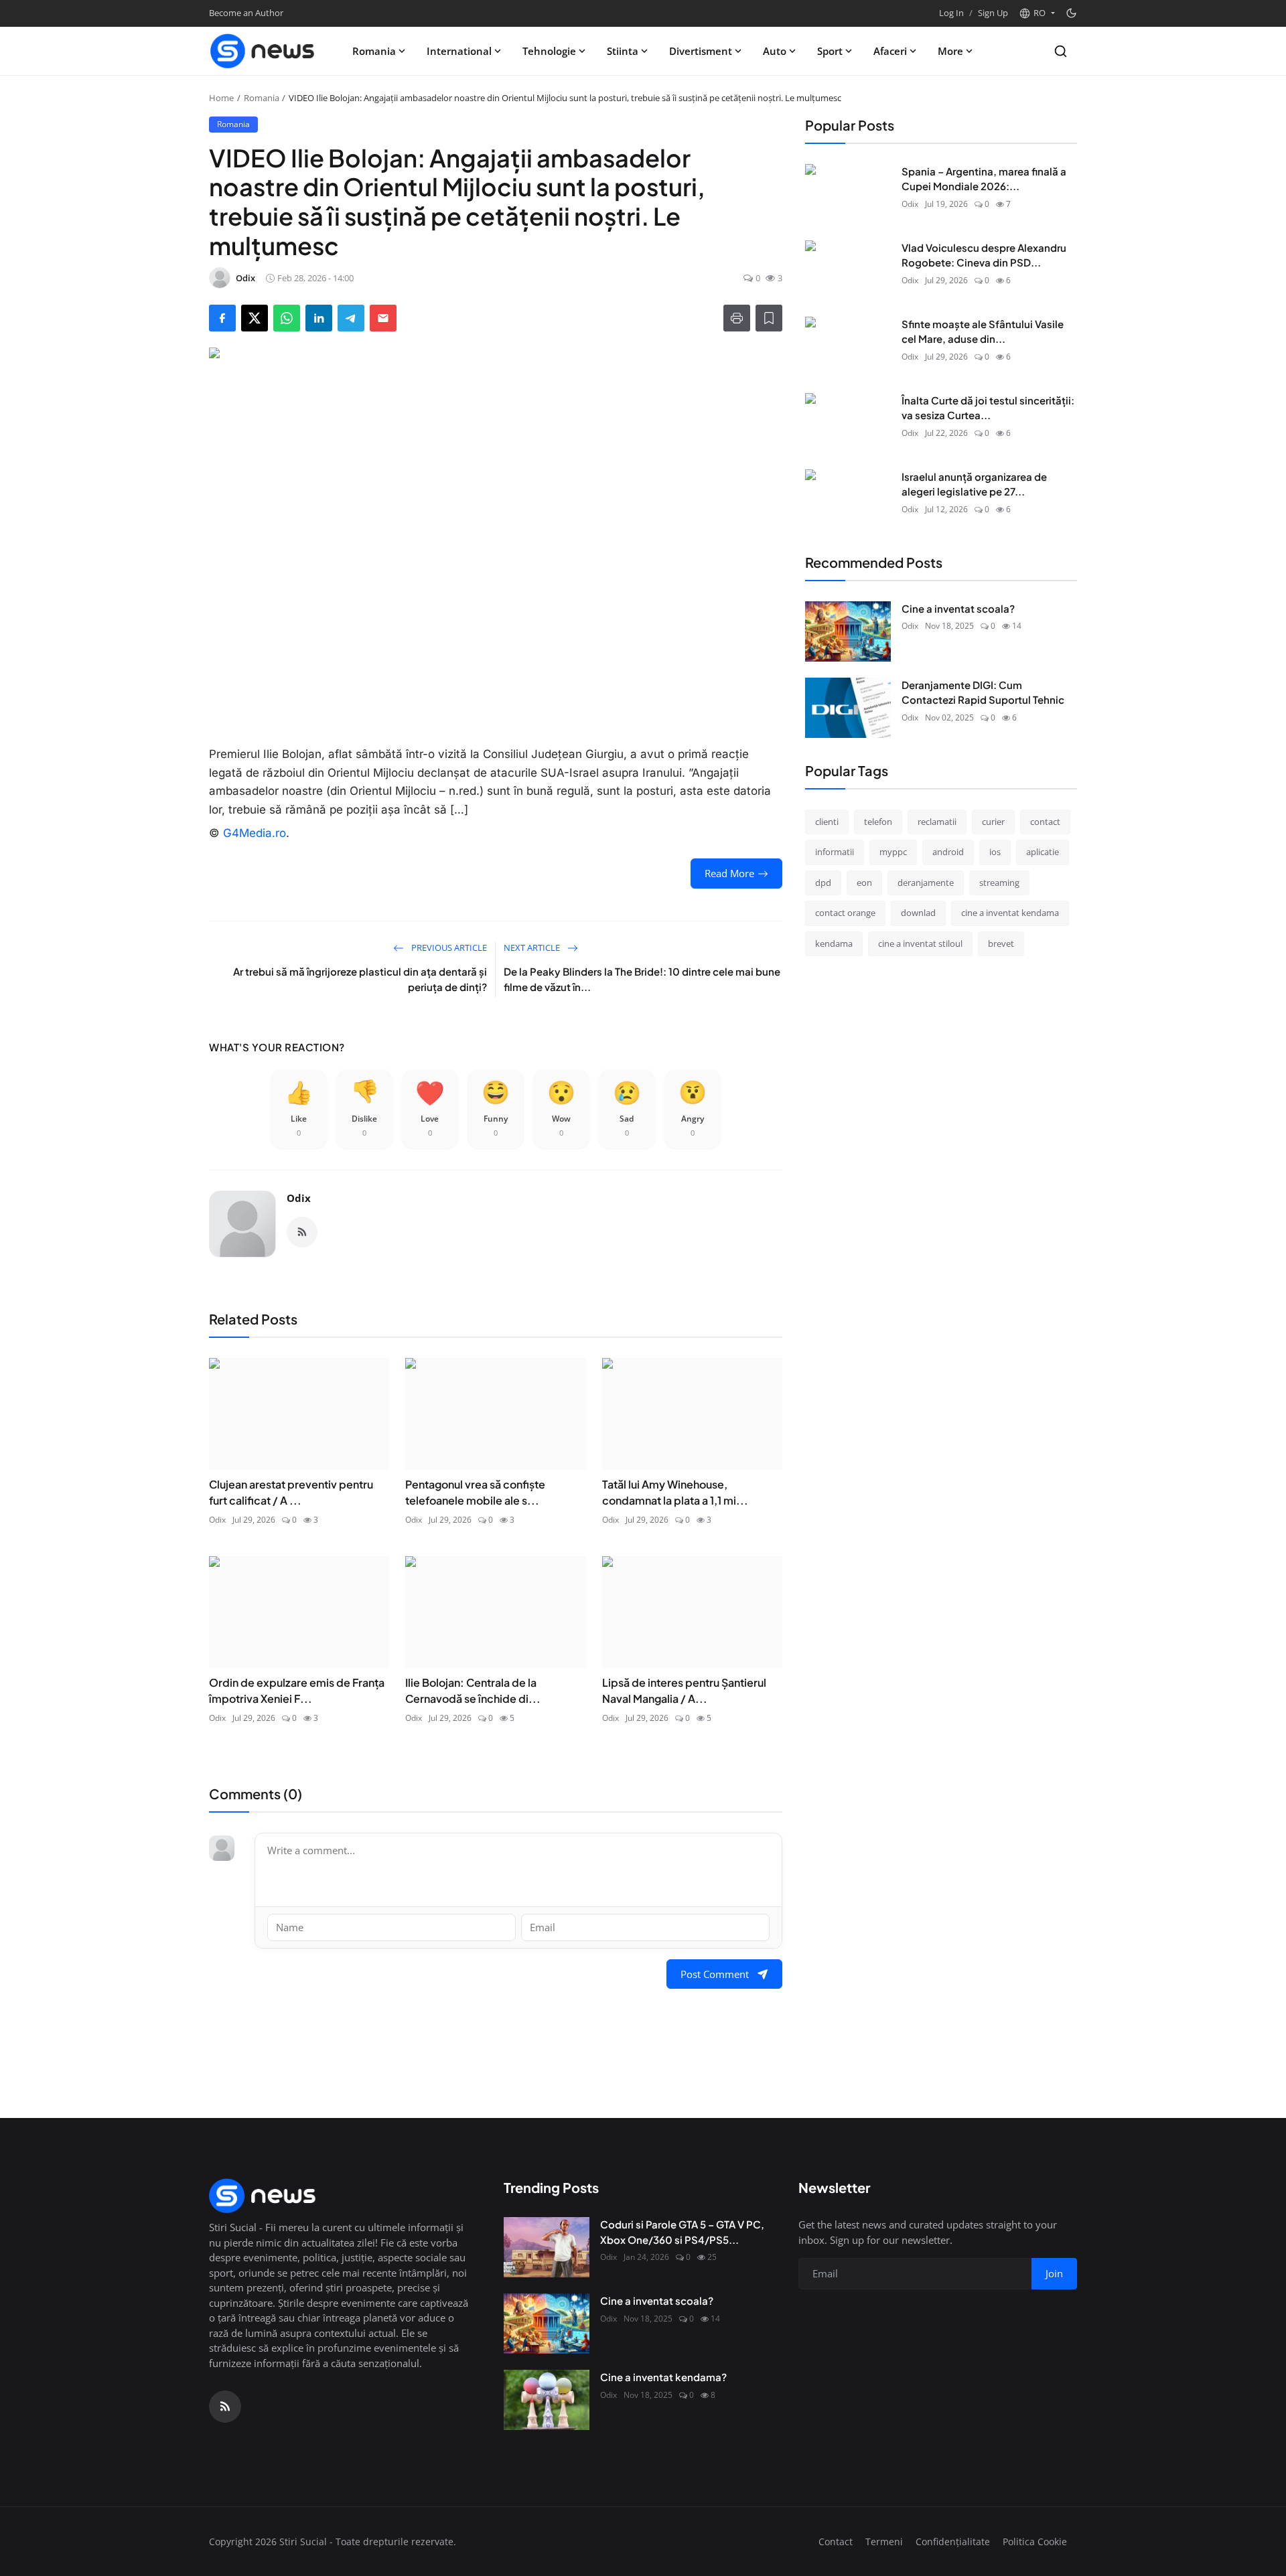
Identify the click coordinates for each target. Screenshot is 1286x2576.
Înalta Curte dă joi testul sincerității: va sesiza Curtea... (988, 408)
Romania (374, 51)
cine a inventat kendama (1010, 913)
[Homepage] (263, 51)
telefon (878, 822)
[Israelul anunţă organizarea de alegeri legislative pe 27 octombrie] (848, 500)
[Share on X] (255, 318)
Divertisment (701, 51)
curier (993, 822)
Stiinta (623, 51)
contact (1045, 822)
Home (221, 98)
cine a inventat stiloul (920, 943)
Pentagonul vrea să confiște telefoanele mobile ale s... (475, 1492)
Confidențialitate (953, 2542)
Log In (951, 13)
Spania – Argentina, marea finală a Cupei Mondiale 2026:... (984, 179)
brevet (1001, 943)
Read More (729, 873)
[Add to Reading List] (769, 318)
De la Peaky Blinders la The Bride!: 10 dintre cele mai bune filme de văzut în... (642, 979)
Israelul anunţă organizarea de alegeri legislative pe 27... (974, 484)
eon (864, 883)
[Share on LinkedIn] (319, 318)
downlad (918, 913)
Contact (836, 2542)
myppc (893, 852)
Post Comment (715, 1974)
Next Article (533, 948)
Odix (299, 1198)
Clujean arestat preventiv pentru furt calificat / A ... (291, 1492)
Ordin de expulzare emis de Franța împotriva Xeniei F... (297, 1690)
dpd (823, 883)
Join (1054, 2273)
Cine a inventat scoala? (958, 608)
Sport (830, 51)
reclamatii (937, 822)
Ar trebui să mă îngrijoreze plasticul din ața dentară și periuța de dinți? (360, 979)
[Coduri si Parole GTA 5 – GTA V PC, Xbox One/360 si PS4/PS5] (547, 2247)
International (459, 51)
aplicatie (1043, 852)
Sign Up (993, 13)
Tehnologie (549, 51)
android (948, 852)
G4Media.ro (255, 833)
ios (995, 852)
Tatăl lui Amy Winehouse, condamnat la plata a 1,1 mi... (675, 1492)
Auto (775, 51)
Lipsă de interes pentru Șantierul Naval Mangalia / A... (684, 1690)
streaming (999, 883)
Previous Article (448, 948)
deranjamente (926, 883)
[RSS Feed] (302, 1232)
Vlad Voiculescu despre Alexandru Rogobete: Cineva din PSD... (984, 255)
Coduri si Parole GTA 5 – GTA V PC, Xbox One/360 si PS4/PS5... (682, 2232)
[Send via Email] (383, 318)
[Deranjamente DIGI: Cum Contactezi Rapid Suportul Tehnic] (848, 708)
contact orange (845, 913)
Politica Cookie (1035, 2542)
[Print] (737, 318)
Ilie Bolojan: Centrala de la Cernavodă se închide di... (473, 1690)
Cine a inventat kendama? (663, 2377)
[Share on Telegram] (351, 318)
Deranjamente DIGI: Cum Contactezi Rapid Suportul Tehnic (983, 692)
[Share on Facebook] (222, 318)
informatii (835, 852)
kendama (834, 943)
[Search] (1061, 51)
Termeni (884, 2542)
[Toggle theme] (1071, 13)
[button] (1037, 13)
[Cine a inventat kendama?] (547, 2400)
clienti (827, 822)
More (950, 51)
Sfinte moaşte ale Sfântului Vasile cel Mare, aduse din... (983, 331)
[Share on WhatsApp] (287, 318)
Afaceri (890, 51)
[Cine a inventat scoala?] (848, 631)
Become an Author (246, 13)
